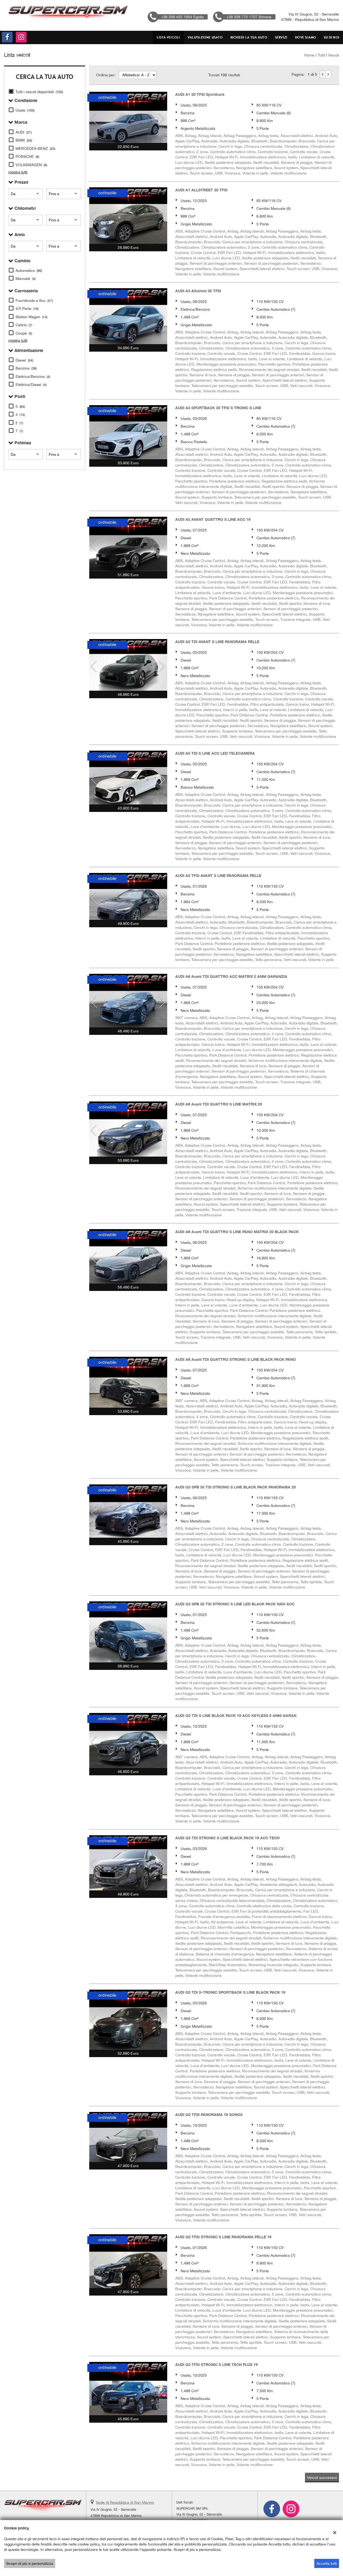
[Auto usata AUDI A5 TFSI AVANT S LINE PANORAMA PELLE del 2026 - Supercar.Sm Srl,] (128, 896)
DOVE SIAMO (305, 37)
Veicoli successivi (322, 2478)
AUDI (24, 132)
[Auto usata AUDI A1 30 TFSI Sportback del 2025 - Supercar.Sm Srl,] (128, 117)
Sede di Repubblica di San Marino (125, 2502)
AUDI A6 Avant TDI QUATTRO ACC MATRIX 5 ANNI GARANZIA (231, 976)
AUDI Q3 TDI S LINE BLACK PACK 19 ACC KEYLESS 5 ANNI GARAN (236, 1716)
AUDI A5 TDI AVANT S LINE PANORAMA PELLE (217, 642)
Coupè (24, 333)
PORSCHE (27, 157)
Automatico (29, 271)
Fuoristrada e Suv (34, 301)
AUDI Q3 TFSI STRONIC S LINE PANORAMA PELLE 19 (223, 2237)
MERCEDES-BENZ (35, 149)
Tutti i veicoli (328, 55)
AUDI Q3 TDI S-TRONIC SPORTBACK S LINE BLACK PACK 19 (230, 1992)
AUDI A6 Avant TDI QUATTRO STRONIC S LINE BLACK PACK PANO (236, 1359)
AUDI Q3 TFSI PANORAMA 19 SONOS (209, 2115)
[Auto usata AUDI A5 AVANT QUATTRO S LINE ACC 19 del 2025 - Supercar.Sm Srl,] (128, 544)
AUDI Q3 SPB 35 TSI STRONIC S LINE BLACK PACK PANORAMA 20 (236, 1487)
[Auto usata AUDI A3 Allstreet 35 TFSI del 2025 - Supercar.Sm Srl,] (128, 316)
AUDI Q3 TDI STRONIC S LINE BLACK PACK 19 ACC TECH (227, 1838)
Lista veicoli (168, 37)
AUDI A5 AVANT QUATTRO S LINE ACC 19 (213, 519)
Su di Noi (331, 37)
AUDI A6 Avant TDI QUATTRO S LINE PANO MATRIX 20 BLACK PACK (237, 1232)
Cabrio (24, 325)
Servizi (281, 37)
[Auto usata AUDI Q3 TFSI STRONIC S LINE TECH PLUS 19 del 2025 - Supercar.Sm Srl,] (128, 2389)
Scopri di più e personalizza (30, 2563)
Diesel (24, 360)
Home (309, 55)
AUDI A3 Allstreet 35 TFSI (198, 291)
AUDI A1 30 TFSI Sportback (200, 94)
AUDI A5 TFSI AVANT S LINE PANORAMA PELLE (218, 875)
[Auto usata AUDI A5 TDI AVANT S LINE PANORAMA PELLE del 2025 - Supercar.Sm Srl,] (128, 665)
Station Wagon (31, 317)
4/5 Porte (27, 309)
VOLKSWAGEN (31, 165)
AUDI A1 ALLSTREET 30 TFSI (201, 190)
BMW (24, 140)
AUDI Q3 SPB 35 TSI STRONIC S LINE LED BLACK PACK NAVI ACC (235, 1604)
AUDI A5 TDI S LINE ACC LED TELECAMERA (215, 753)
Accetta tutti (327, 2563)
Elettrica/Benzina (33, 377)
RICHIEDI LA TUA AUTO (249, 37)
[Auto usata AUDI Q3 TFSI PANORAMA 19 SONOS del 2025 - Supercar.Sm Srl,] (128, 2137)
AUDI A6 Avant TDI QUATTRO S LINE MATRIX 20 (219, 1104)
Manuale (26, 279)
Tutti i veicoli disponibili (39, 92)
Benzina (26, 368)
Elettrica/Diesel (31, 385)
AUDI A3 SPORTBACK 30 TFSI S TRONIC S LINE (218, 408)
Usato (25, 110)
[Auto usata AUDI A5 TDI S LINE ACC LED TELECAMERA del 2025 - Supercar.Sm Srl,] (128, 778)
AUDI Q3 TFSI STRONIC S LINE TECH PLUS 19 (217, 2364)
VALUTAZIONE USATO (205, 37)
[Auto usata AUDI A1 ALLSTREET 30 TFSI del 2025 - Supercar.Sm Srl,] (128, 216)
